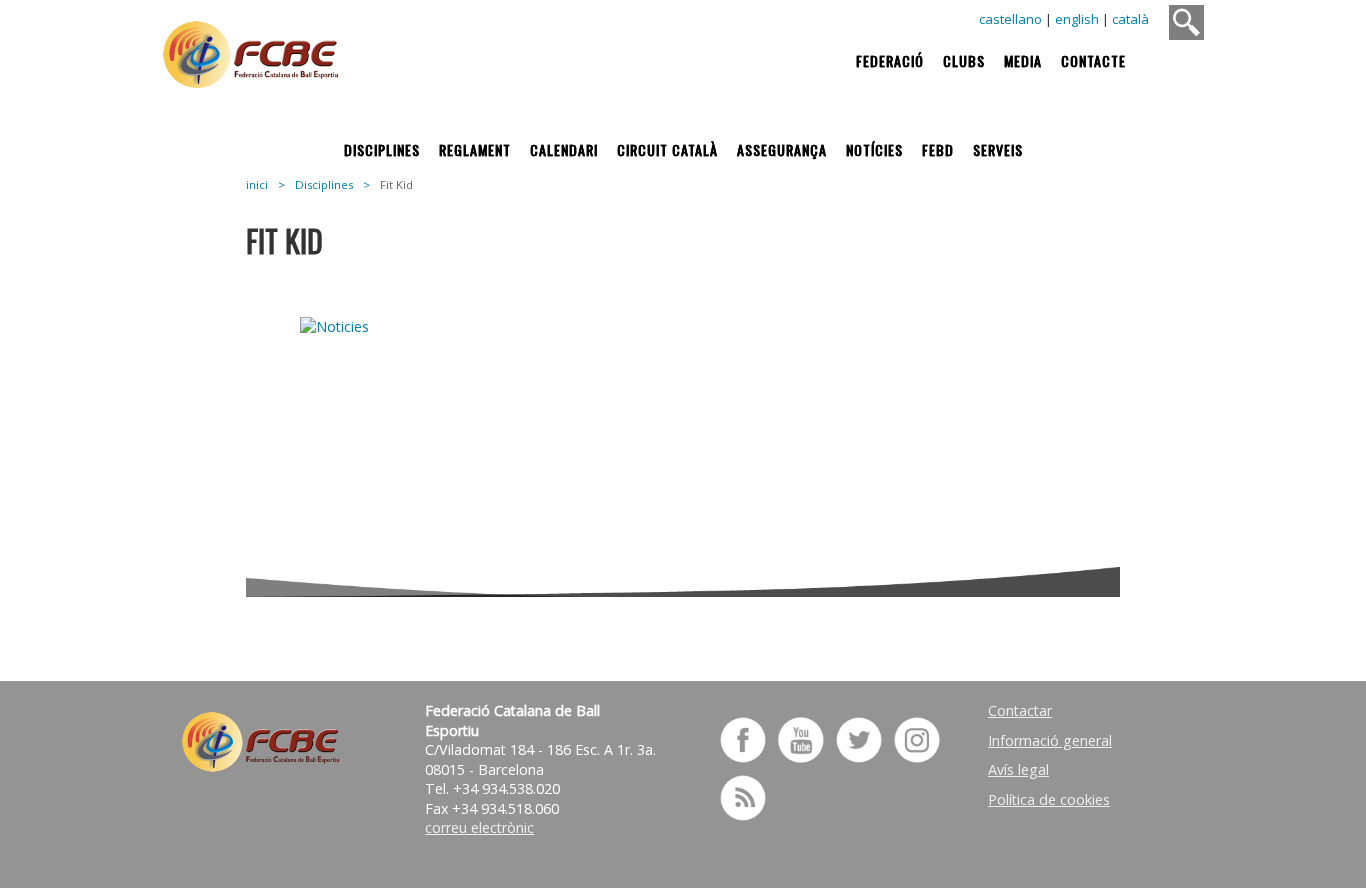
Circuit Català (667, 149)
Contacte (1093, 60)
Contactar (1020, 710)
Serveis (998, 149)
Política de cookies (1049, 799)
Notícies (874, 149)
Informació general (1050, 740)
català (1130, 19)
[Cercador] (1186, 22)
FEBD (938, 149)
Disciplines (382, 149)
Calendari (564, 149)
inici (257, 184)
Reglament (475, 149)
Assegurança (782, 149)
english (1077, 19)
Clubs (964, 60)
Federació (890, 60)
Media (1023, 60)
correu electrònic (479, 827)
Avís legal (1018, 769)
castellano (1010, 19)
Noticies (390, 350)
